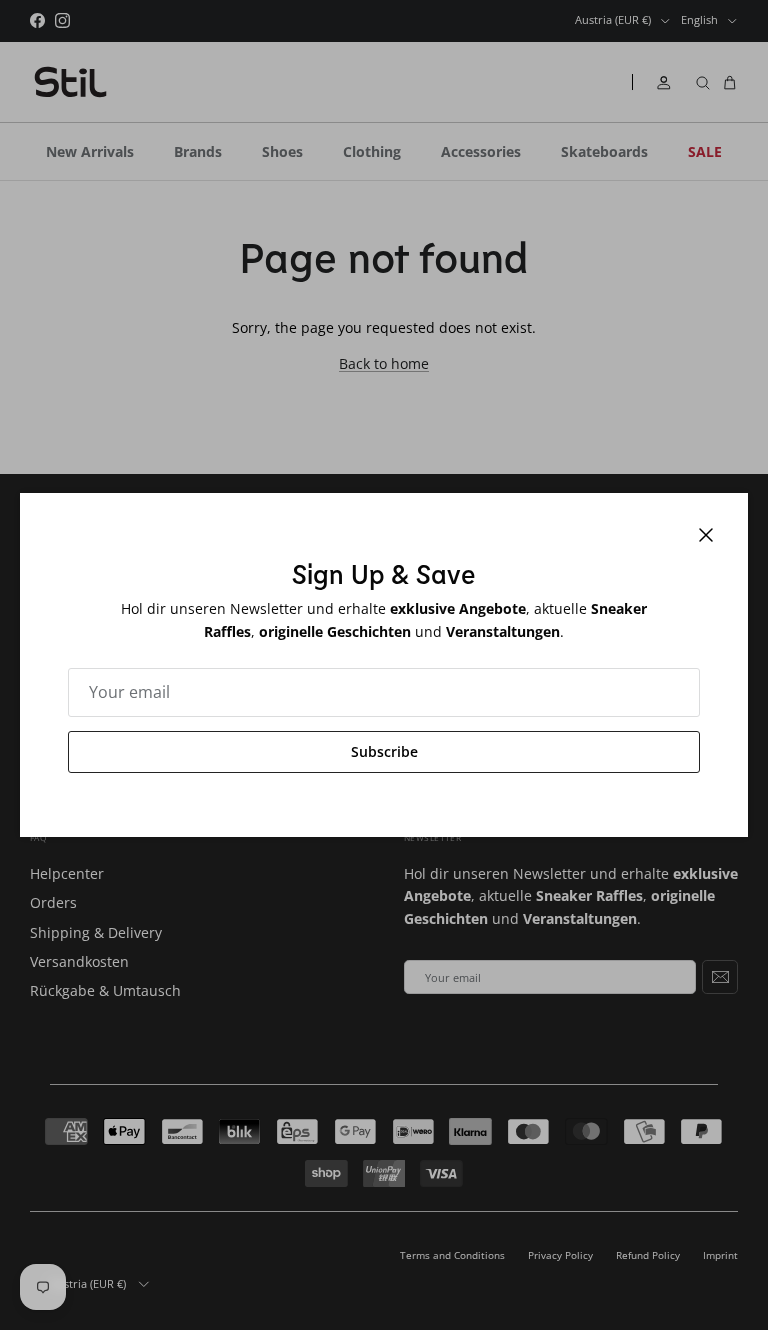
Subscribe (384, 751)
